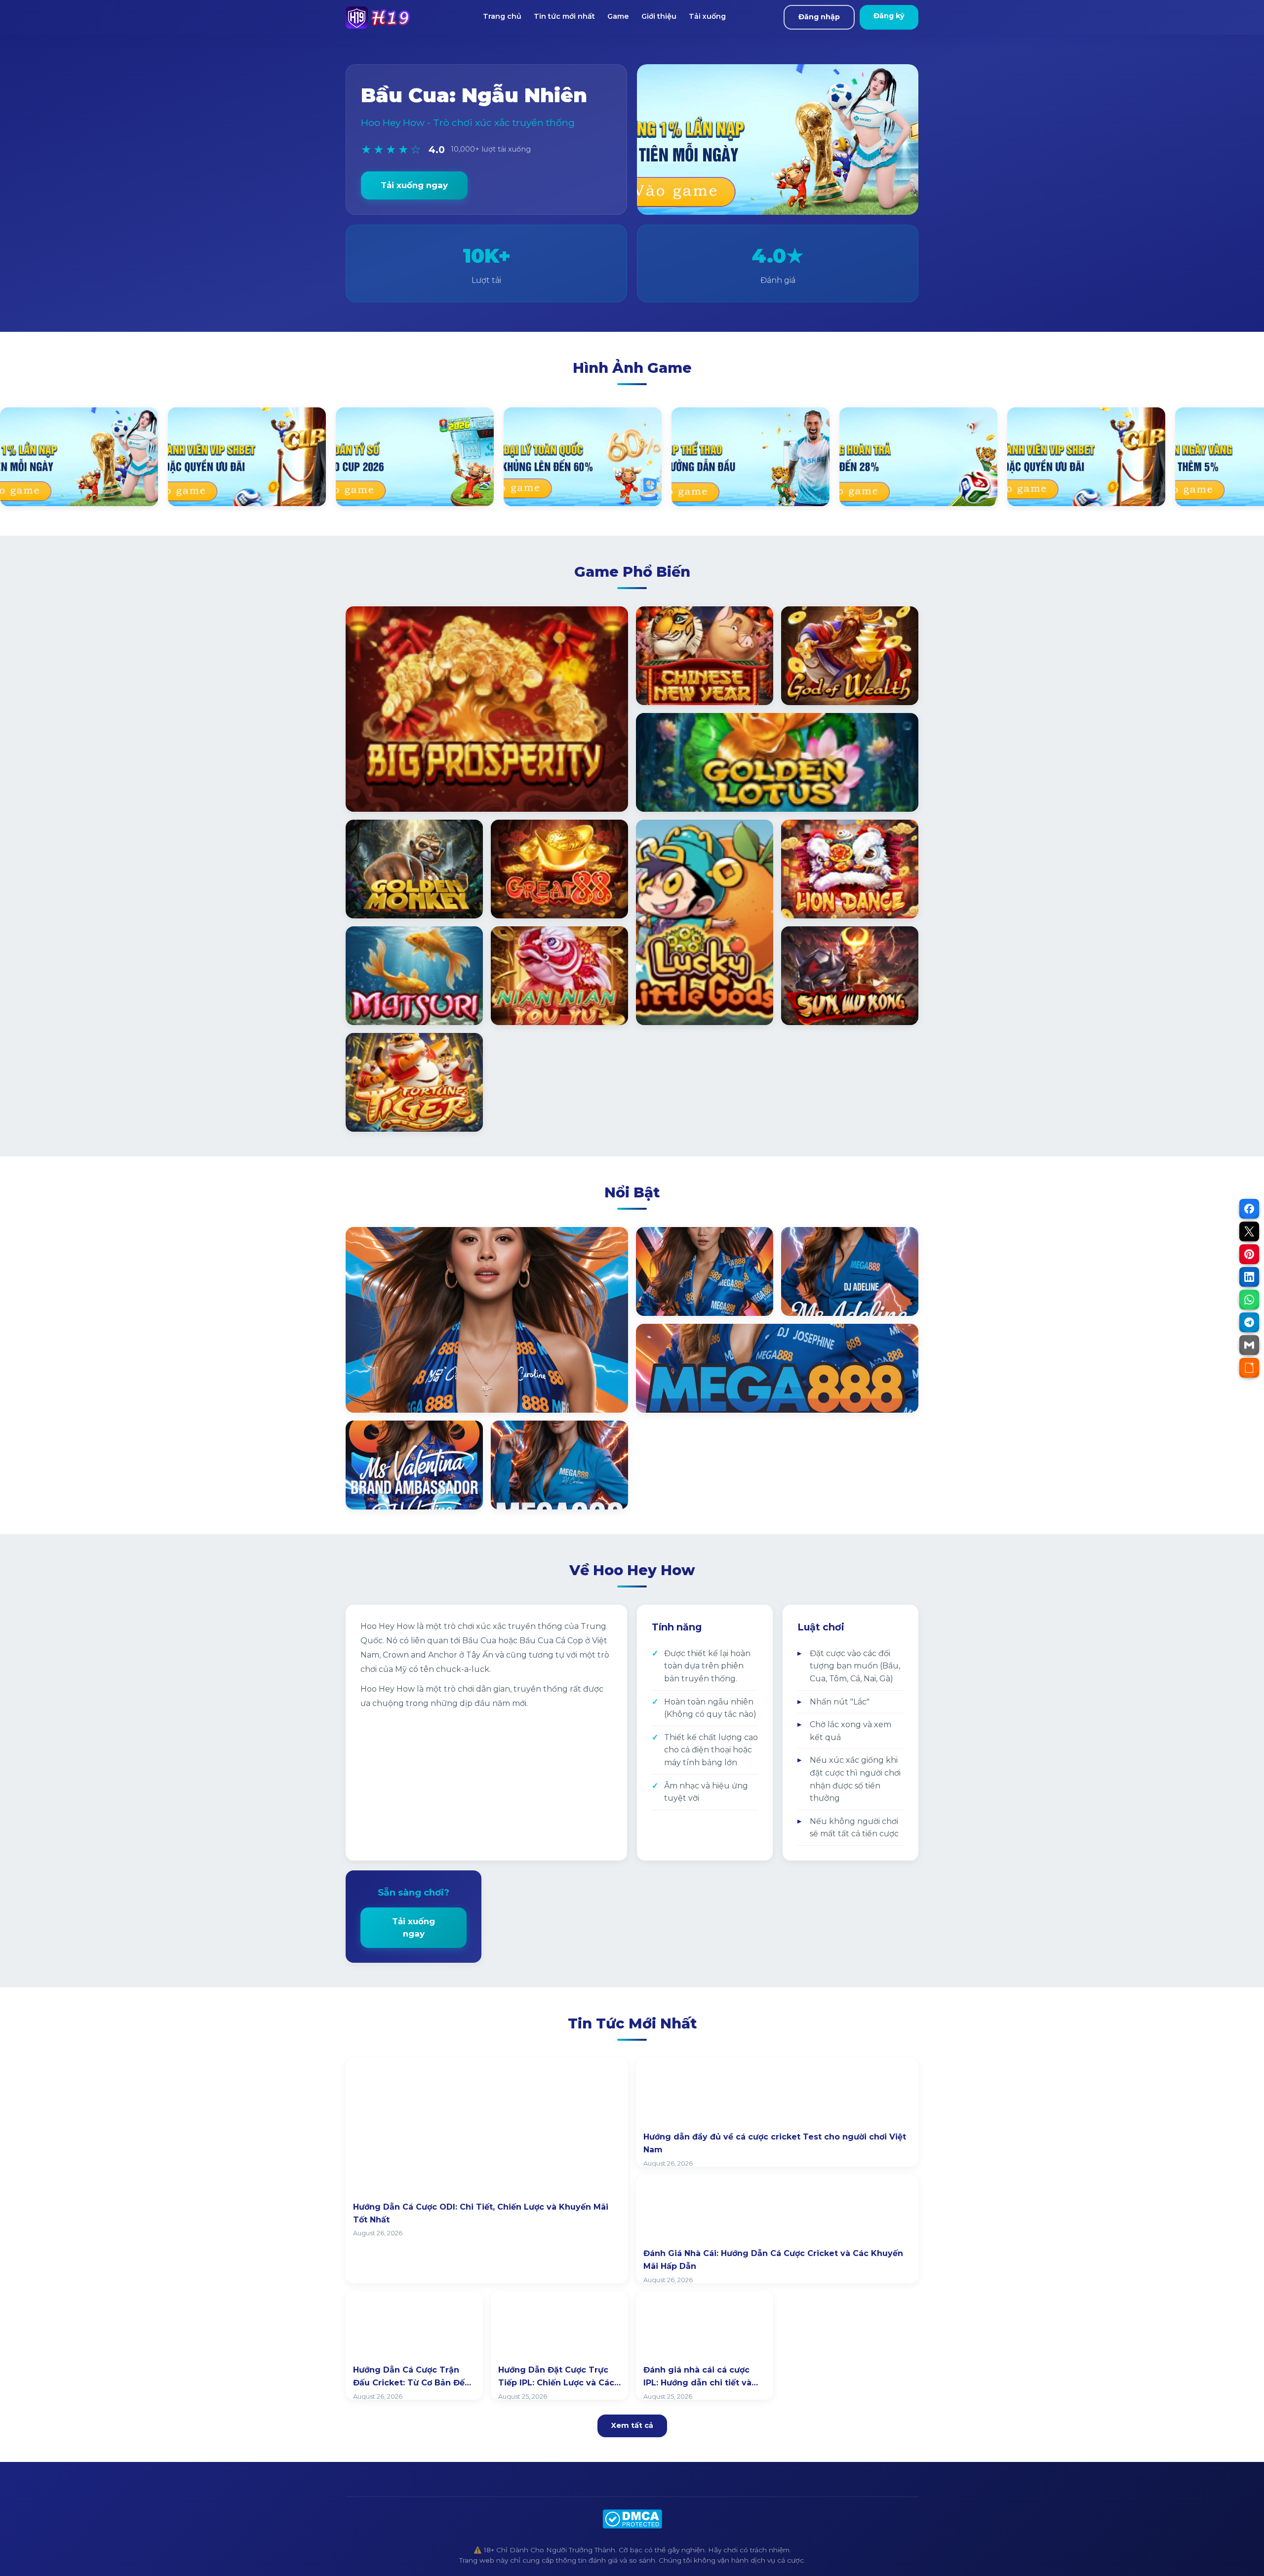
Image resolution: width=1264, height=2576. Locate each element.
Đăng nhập (819, 17)
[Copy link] (1249, 1368)
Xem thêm (380, 1394)
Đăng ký (889, 16)
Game (618, 16)
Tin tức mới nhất (564, 16)
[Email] (1249, 1345)
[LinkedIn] (1249, 1277)
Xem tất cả (632, 2425)
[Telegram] (1249, 1322)
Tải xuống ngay (414, 185)
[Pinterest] (1249, 1254)
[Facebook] (1249, 1209)
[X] (1249, 1231)
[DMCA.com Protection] (632, 2519)
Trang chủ (502, 16)
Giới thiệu (659, 16)
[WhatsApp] (1249, 1300)
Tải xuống (707, 16)
